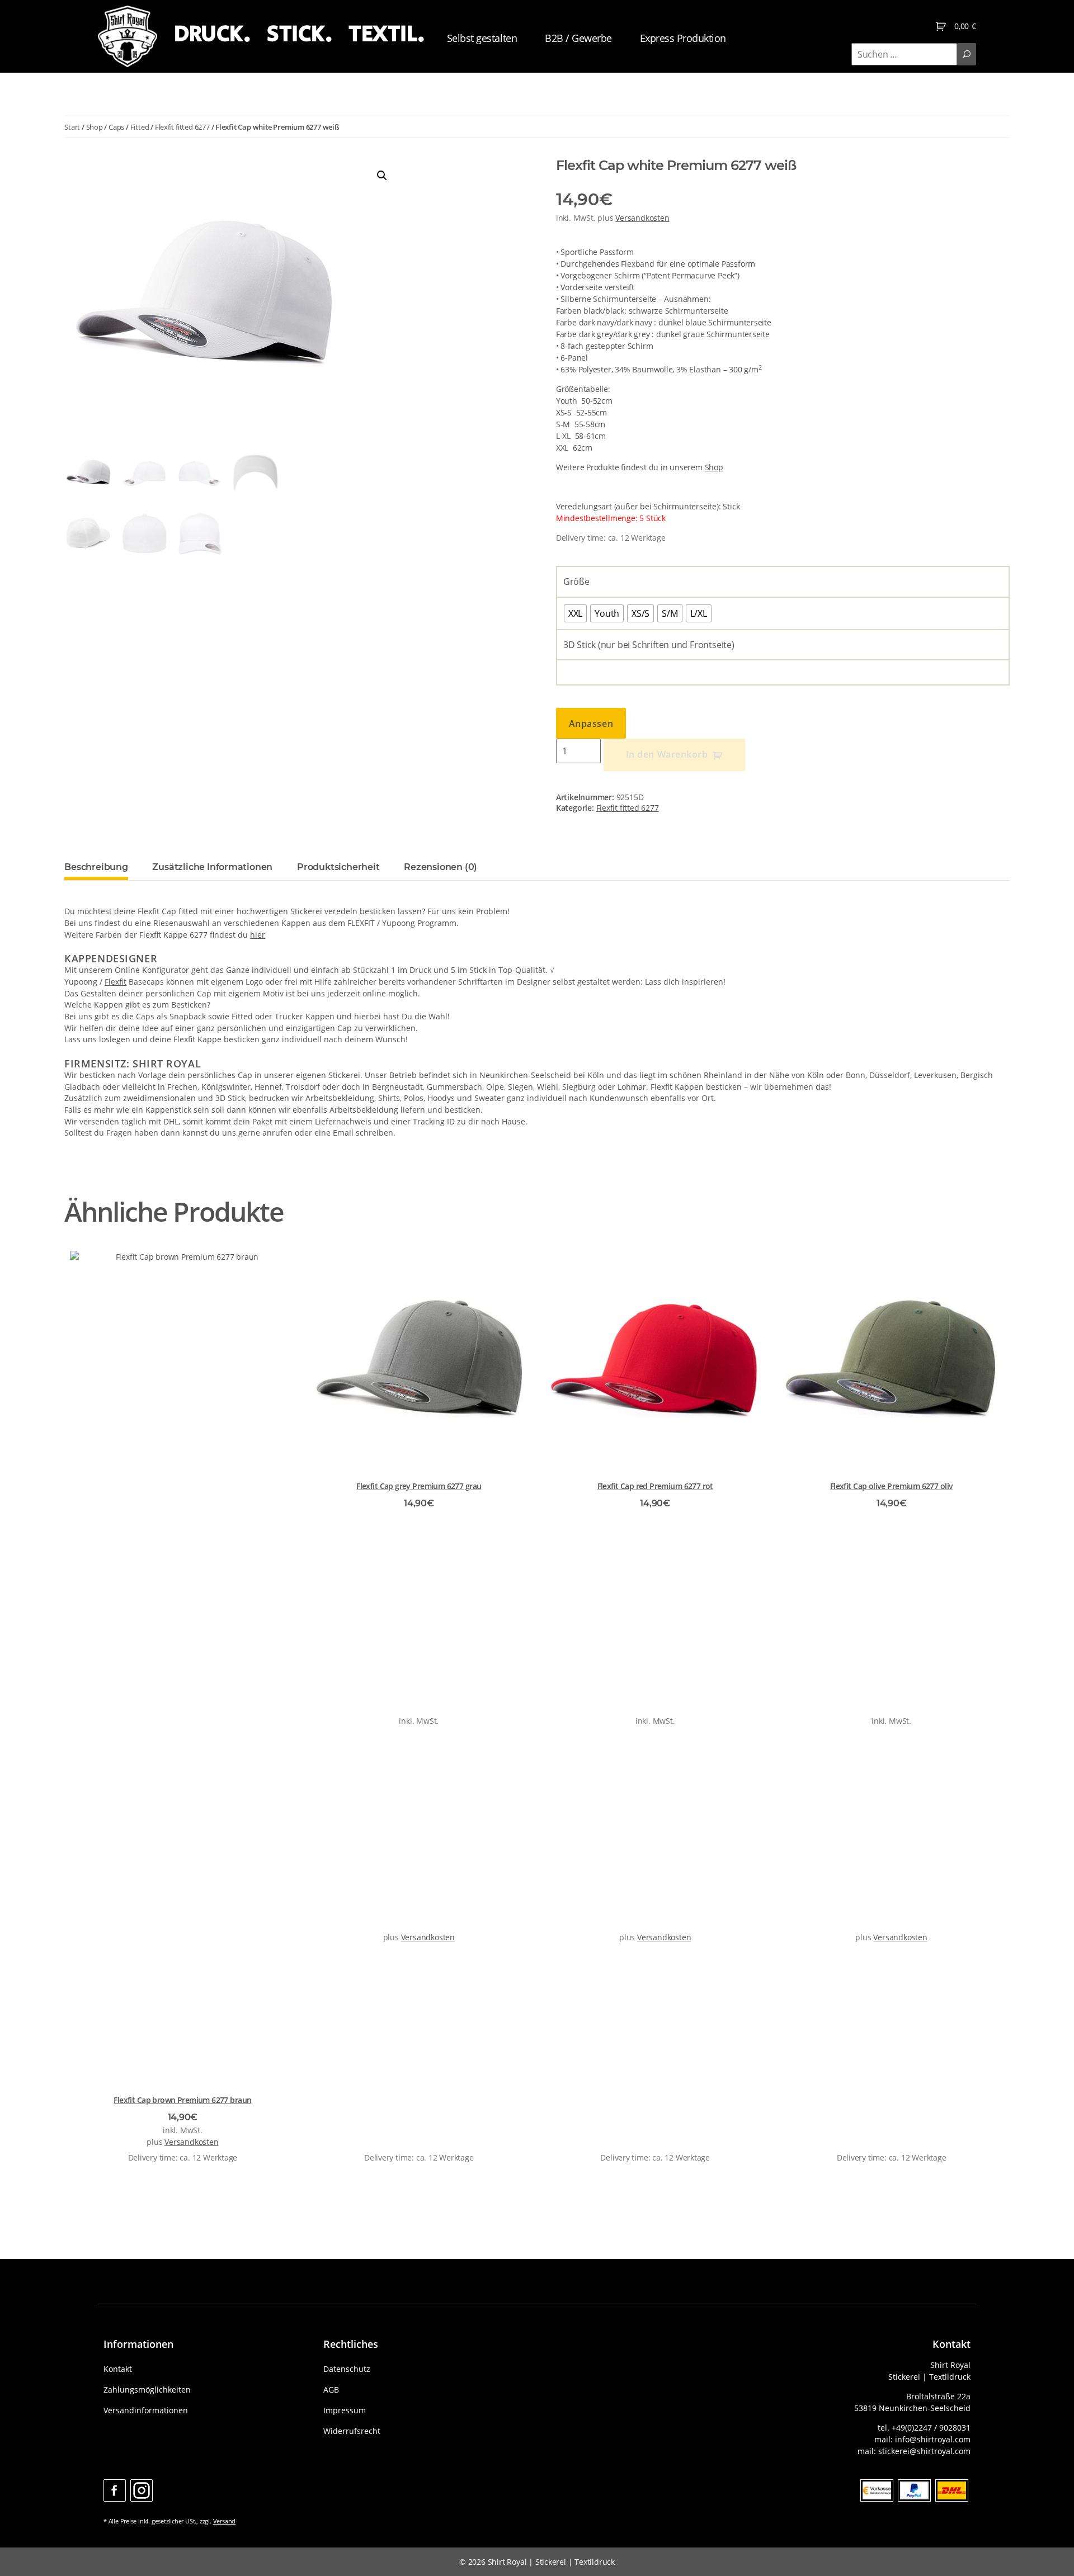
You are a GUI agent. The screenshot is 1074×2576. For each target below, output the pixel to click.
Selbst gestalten (482, 38)
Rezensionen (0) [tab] (441, 867)
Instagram (142, 2490)
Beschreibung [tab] (96, 867)
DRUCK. (212, 34)
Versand (225, 2521)
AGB (331, 2390)
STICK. (299, 34)
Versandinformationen (146, 2410)
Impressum (345, 2410)
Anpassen (591, 724)
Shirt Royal (507, 2562)
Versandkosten (642, 218)
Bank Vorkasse (877, 2490)
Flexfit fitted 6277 (182, 127)
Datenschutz (347, 2369)
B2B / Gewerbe (578, 38)
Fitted (140, 127)
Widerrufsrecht (352, 2431)
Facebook (115, 2490)
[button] (382, 176)
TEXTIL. (387, 34)
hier (258, 935)
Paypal (914, 2490)
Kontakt (118, 2369)
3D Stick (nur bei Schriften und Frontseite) (649, 645)
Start (72, 127)
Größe (576, 582)
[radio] (575, 613)
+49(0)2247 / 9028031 (931, 2428)
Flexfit (116, 982)
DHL (952, 2490)
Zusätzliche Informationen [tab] (212, 867)
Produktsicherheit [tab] (338, 867)
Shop (95, 127)
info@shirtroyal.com (933, 2439)
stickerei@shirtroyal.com (924, 2451)
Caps (116, 127)
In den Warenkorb (667, 754)
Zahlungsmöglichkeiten (147, 2390)
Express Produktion (683, 38)
